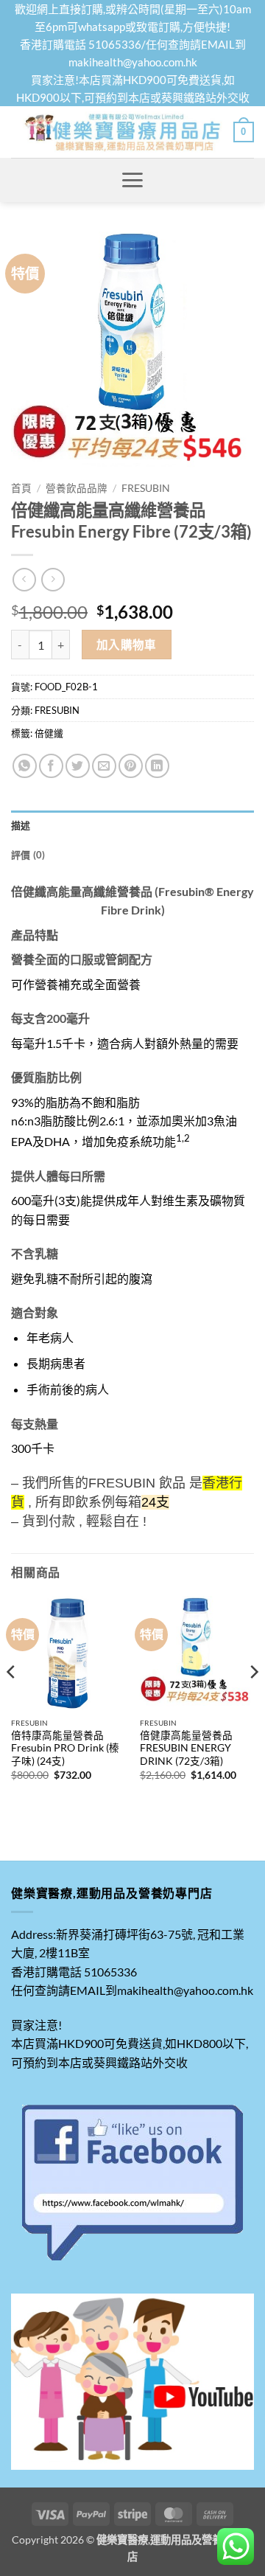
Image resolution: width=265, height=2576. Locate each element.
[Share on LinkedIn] (157, 766)
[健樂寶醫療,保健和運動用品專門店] (122, 132)
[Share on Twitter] (78, 766)
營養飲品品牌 (77, 488)
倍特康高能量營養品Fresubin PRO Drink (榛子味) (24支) (65, 1748)
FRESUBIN (146, 488)
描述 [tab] (21, 825)
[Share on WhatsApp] (25, 766)
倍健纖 (49, 733)
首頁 (21, 488)
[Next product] (24, 579)
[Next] (253, 1701)
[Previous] (12, 1701)
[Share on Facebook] (51, 766)
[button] (244, 132)
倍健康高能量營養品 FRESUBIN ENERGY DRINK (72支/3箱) (186, 1748)
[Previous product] (53, 579)
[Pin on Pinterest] (131, 766)
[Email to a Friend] (104, 766)
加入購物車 (127, 645)
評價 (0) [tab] (28, 855)
